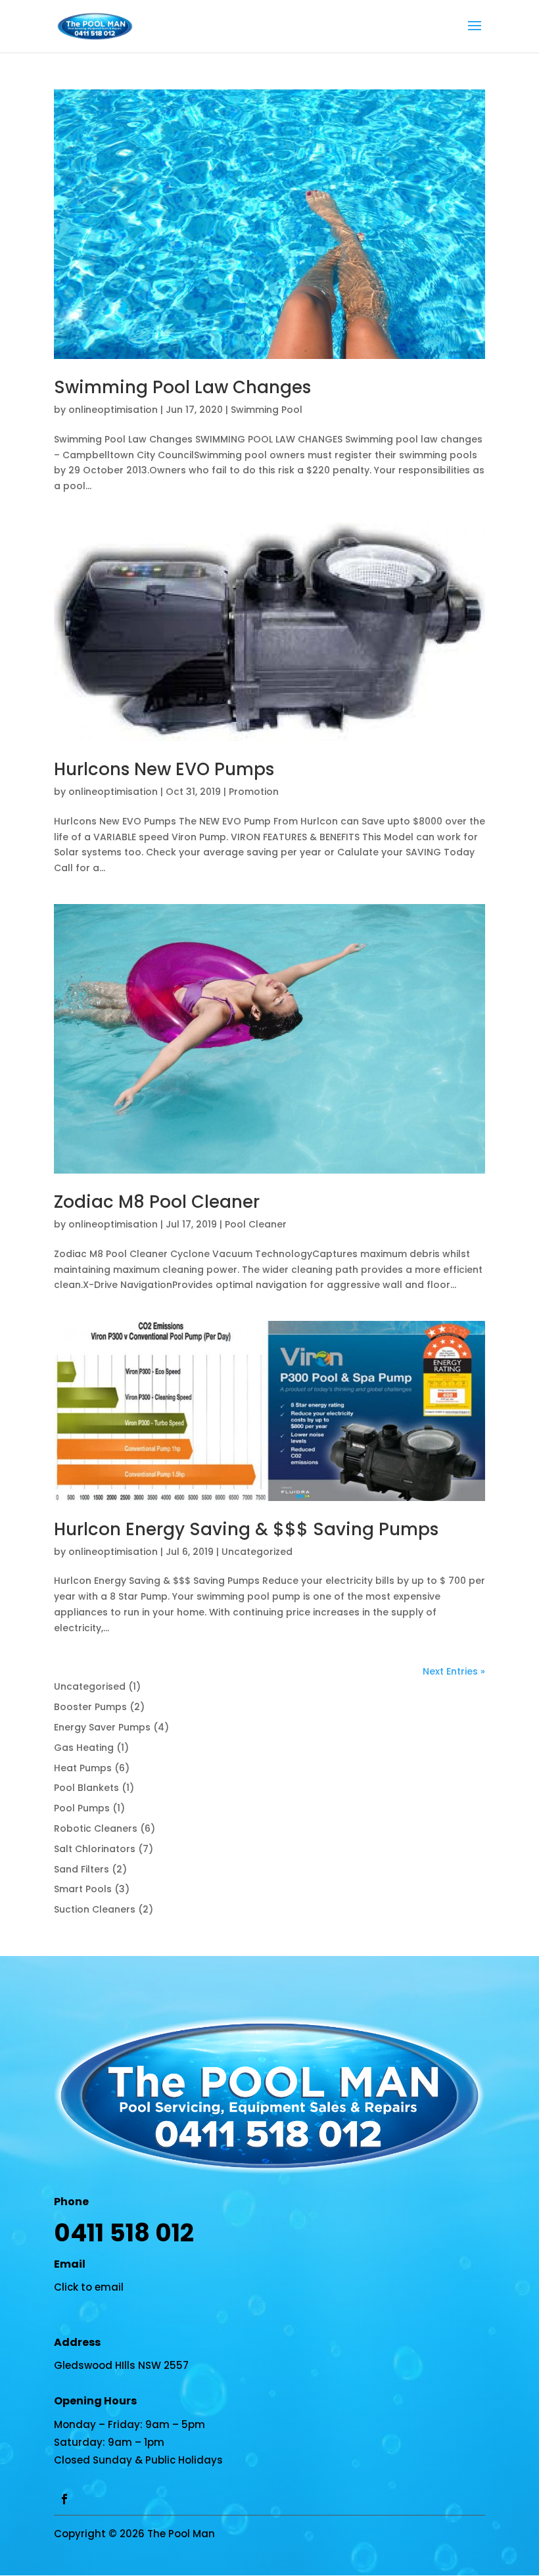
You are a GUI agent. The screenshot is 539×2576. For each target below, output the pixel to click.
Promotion (254, 792)
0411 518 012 (124, 2233)
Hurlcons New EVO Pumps (164, 769)
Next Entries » (454, 1671)
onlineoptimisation (113, 410)
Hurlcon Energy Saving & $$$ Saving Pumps (246, 1529)
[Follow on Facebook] (64, 2499)
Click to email (89, 2287)
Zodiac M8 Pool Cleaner (157, 1202)
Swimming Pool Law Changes (182, 387)
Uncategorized (257, 1552)
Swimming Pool (267, 410)
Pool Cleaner (256, 1224)
